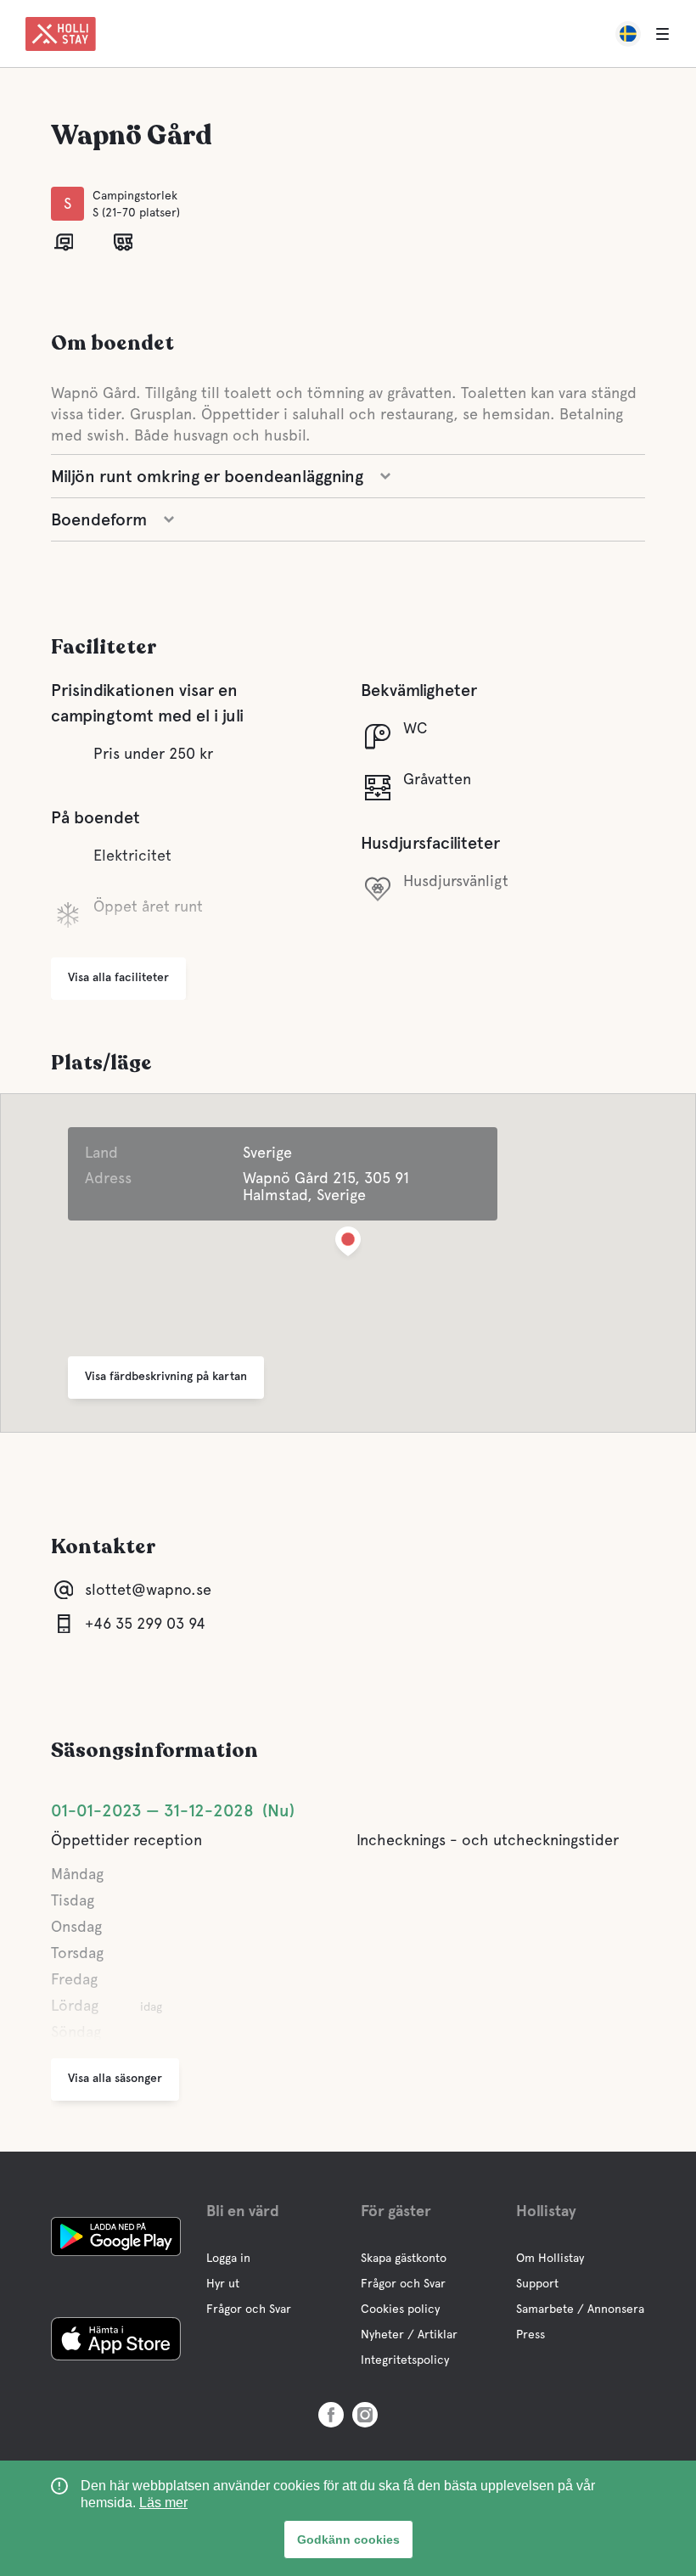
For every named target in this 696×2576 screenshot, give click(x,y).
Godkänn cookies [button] (348, 2540)
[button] (348, 1245)
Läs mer (163, 2503)
